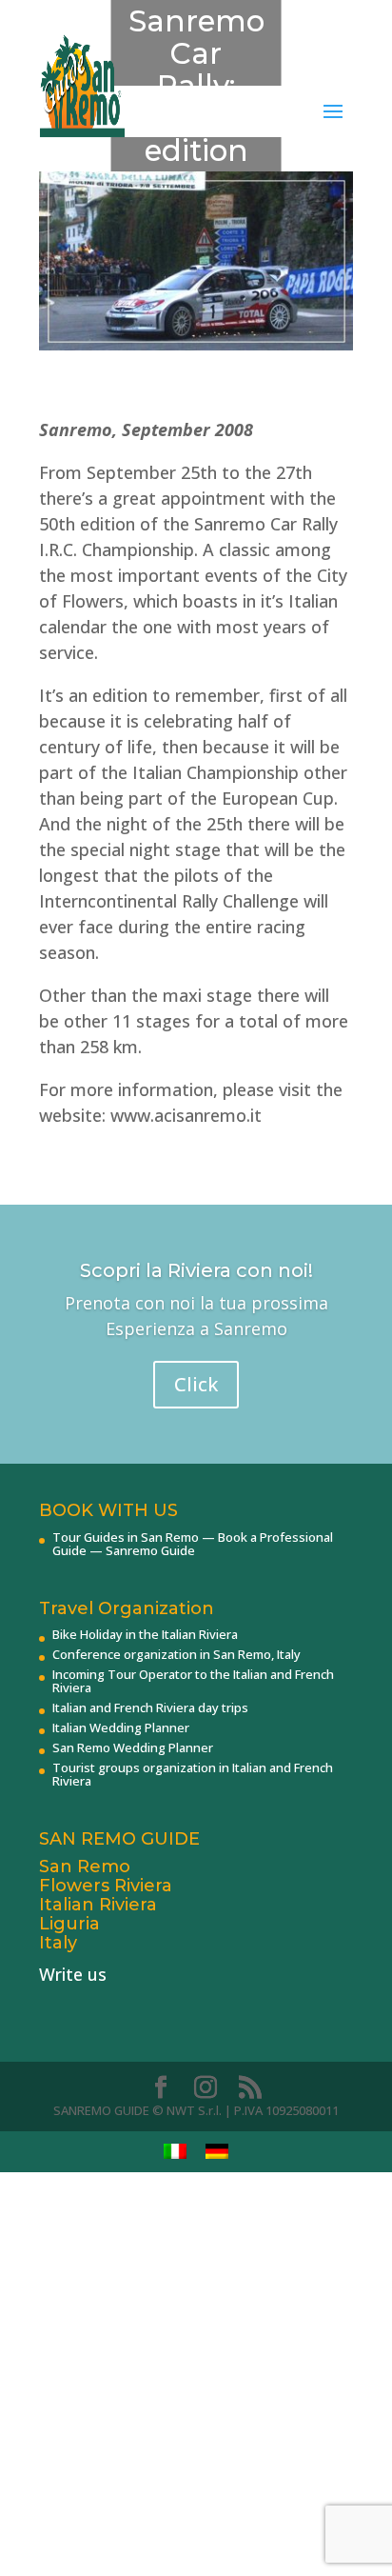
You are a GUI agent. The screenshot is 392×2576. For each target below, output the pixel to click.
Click (196, 1384)
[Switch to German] (217, 2152)
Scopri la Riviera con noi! (196, 1270)
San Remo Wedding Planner (133, 1747)
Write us (73, 1974)
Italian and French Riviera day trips (150, 1707)
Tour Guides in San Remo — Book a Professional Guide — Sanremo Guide (193, 1544)
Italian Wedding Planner (121, 1727)
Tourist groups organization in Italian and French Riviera (193, 1774)
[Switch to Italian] (175, 2152)
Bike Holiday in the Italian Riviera (145, 1634)
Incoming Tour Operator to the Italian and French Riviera (193, 1681)
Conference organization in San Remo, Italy (176, 1654)
